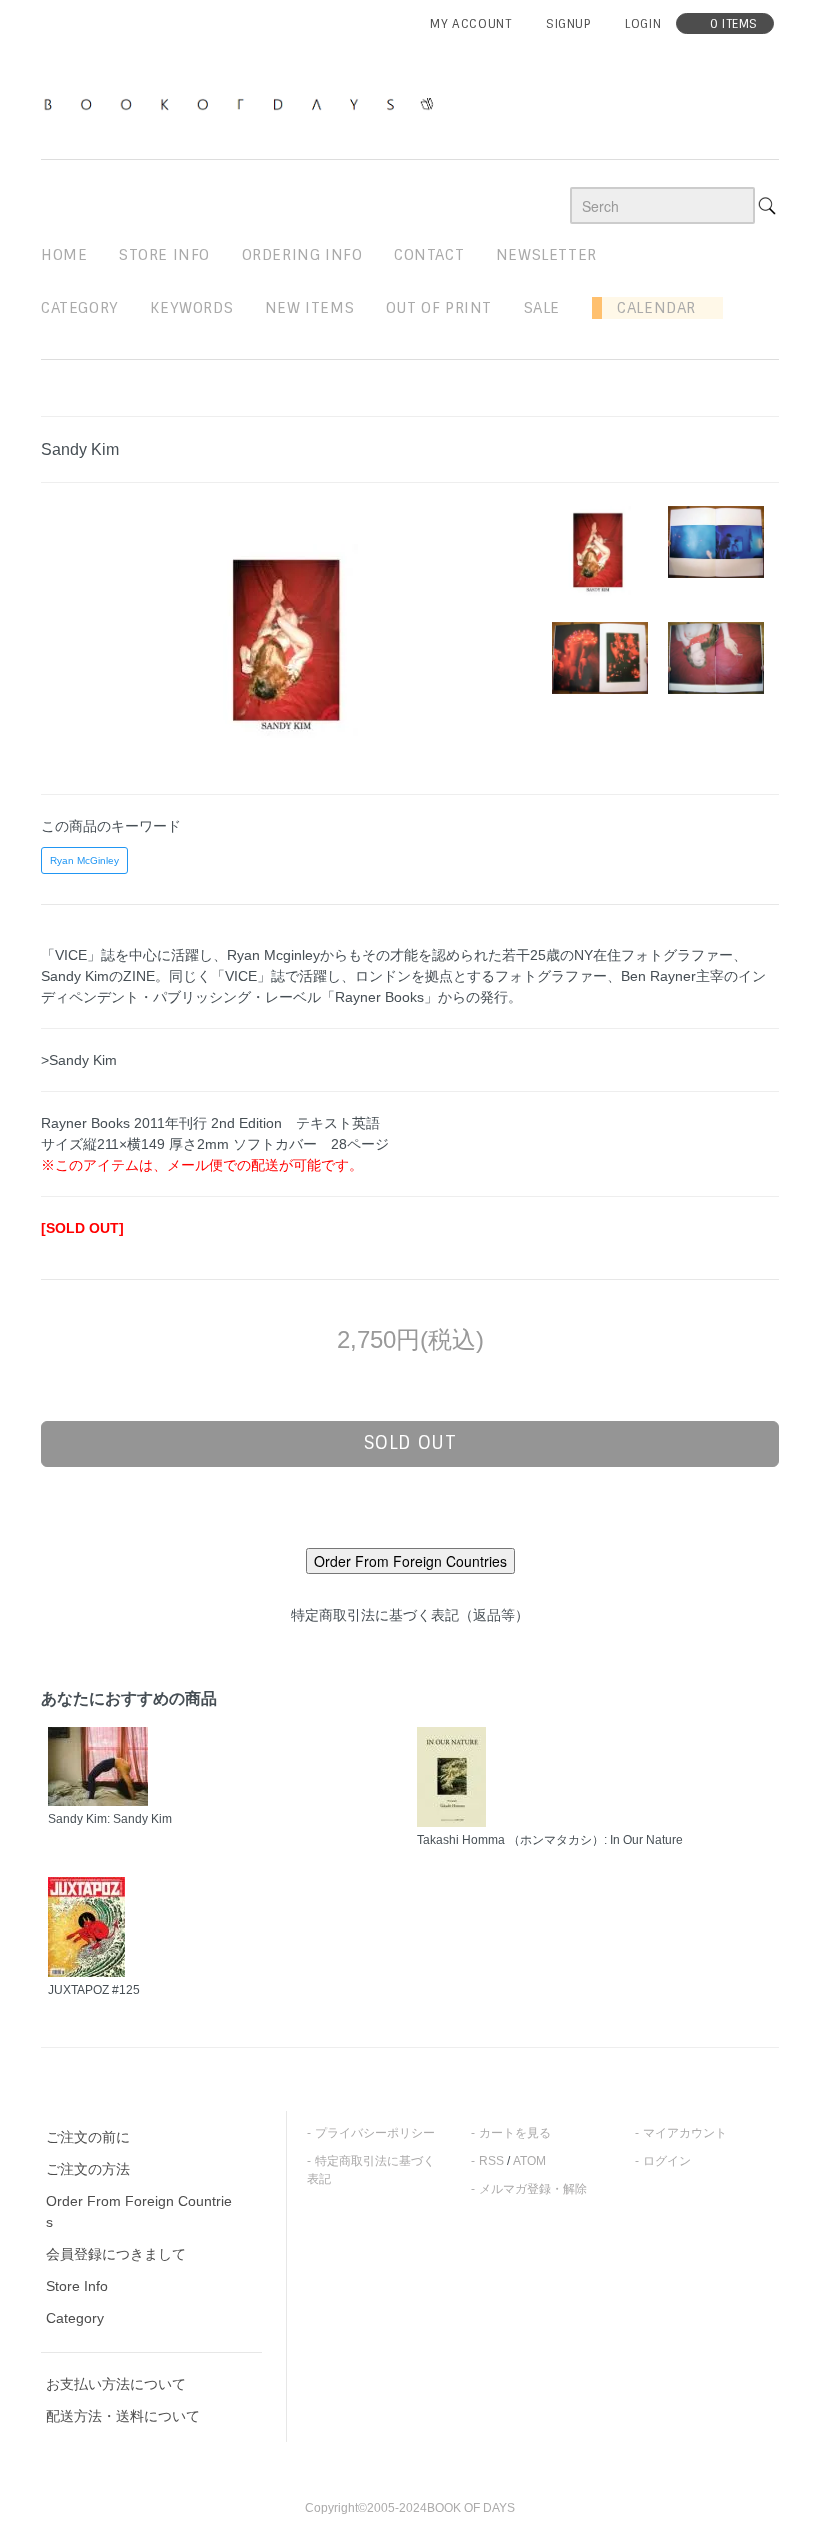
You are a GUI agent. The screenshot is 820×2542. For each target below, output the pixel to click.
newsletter (546, 255)
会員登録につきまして (116, 2254)
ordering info (302, 255)
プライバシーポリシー (375, 2133)
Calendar (649, 308)
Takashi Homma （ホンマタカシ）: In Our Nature (550, 1840)
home (64, 255)
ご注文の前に (88, 2137)
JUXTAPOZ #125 (94, 1990)
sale (542, 308)
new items (309, 308)
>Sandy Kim (79, 1060)
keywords (191, 308)
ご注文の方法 (88, 2169)
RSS (491, 2161)
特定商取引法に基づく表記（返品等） (410, 1615)
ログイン (667, 2161)
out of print (439, 308)
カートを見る (515, 2133)
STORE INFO (164, 255)
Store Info (77, 2286)
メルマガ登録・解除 (533, 2189)
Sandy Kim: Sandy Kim (110, 1819)
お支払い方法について (116, 2384)
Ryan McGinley (84, 860)
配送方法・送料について (123, 2416)
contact (429, 255)
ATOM (529, 2161)
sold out (410, 1443)
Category (80, 308)
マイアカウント (685, 2133)
